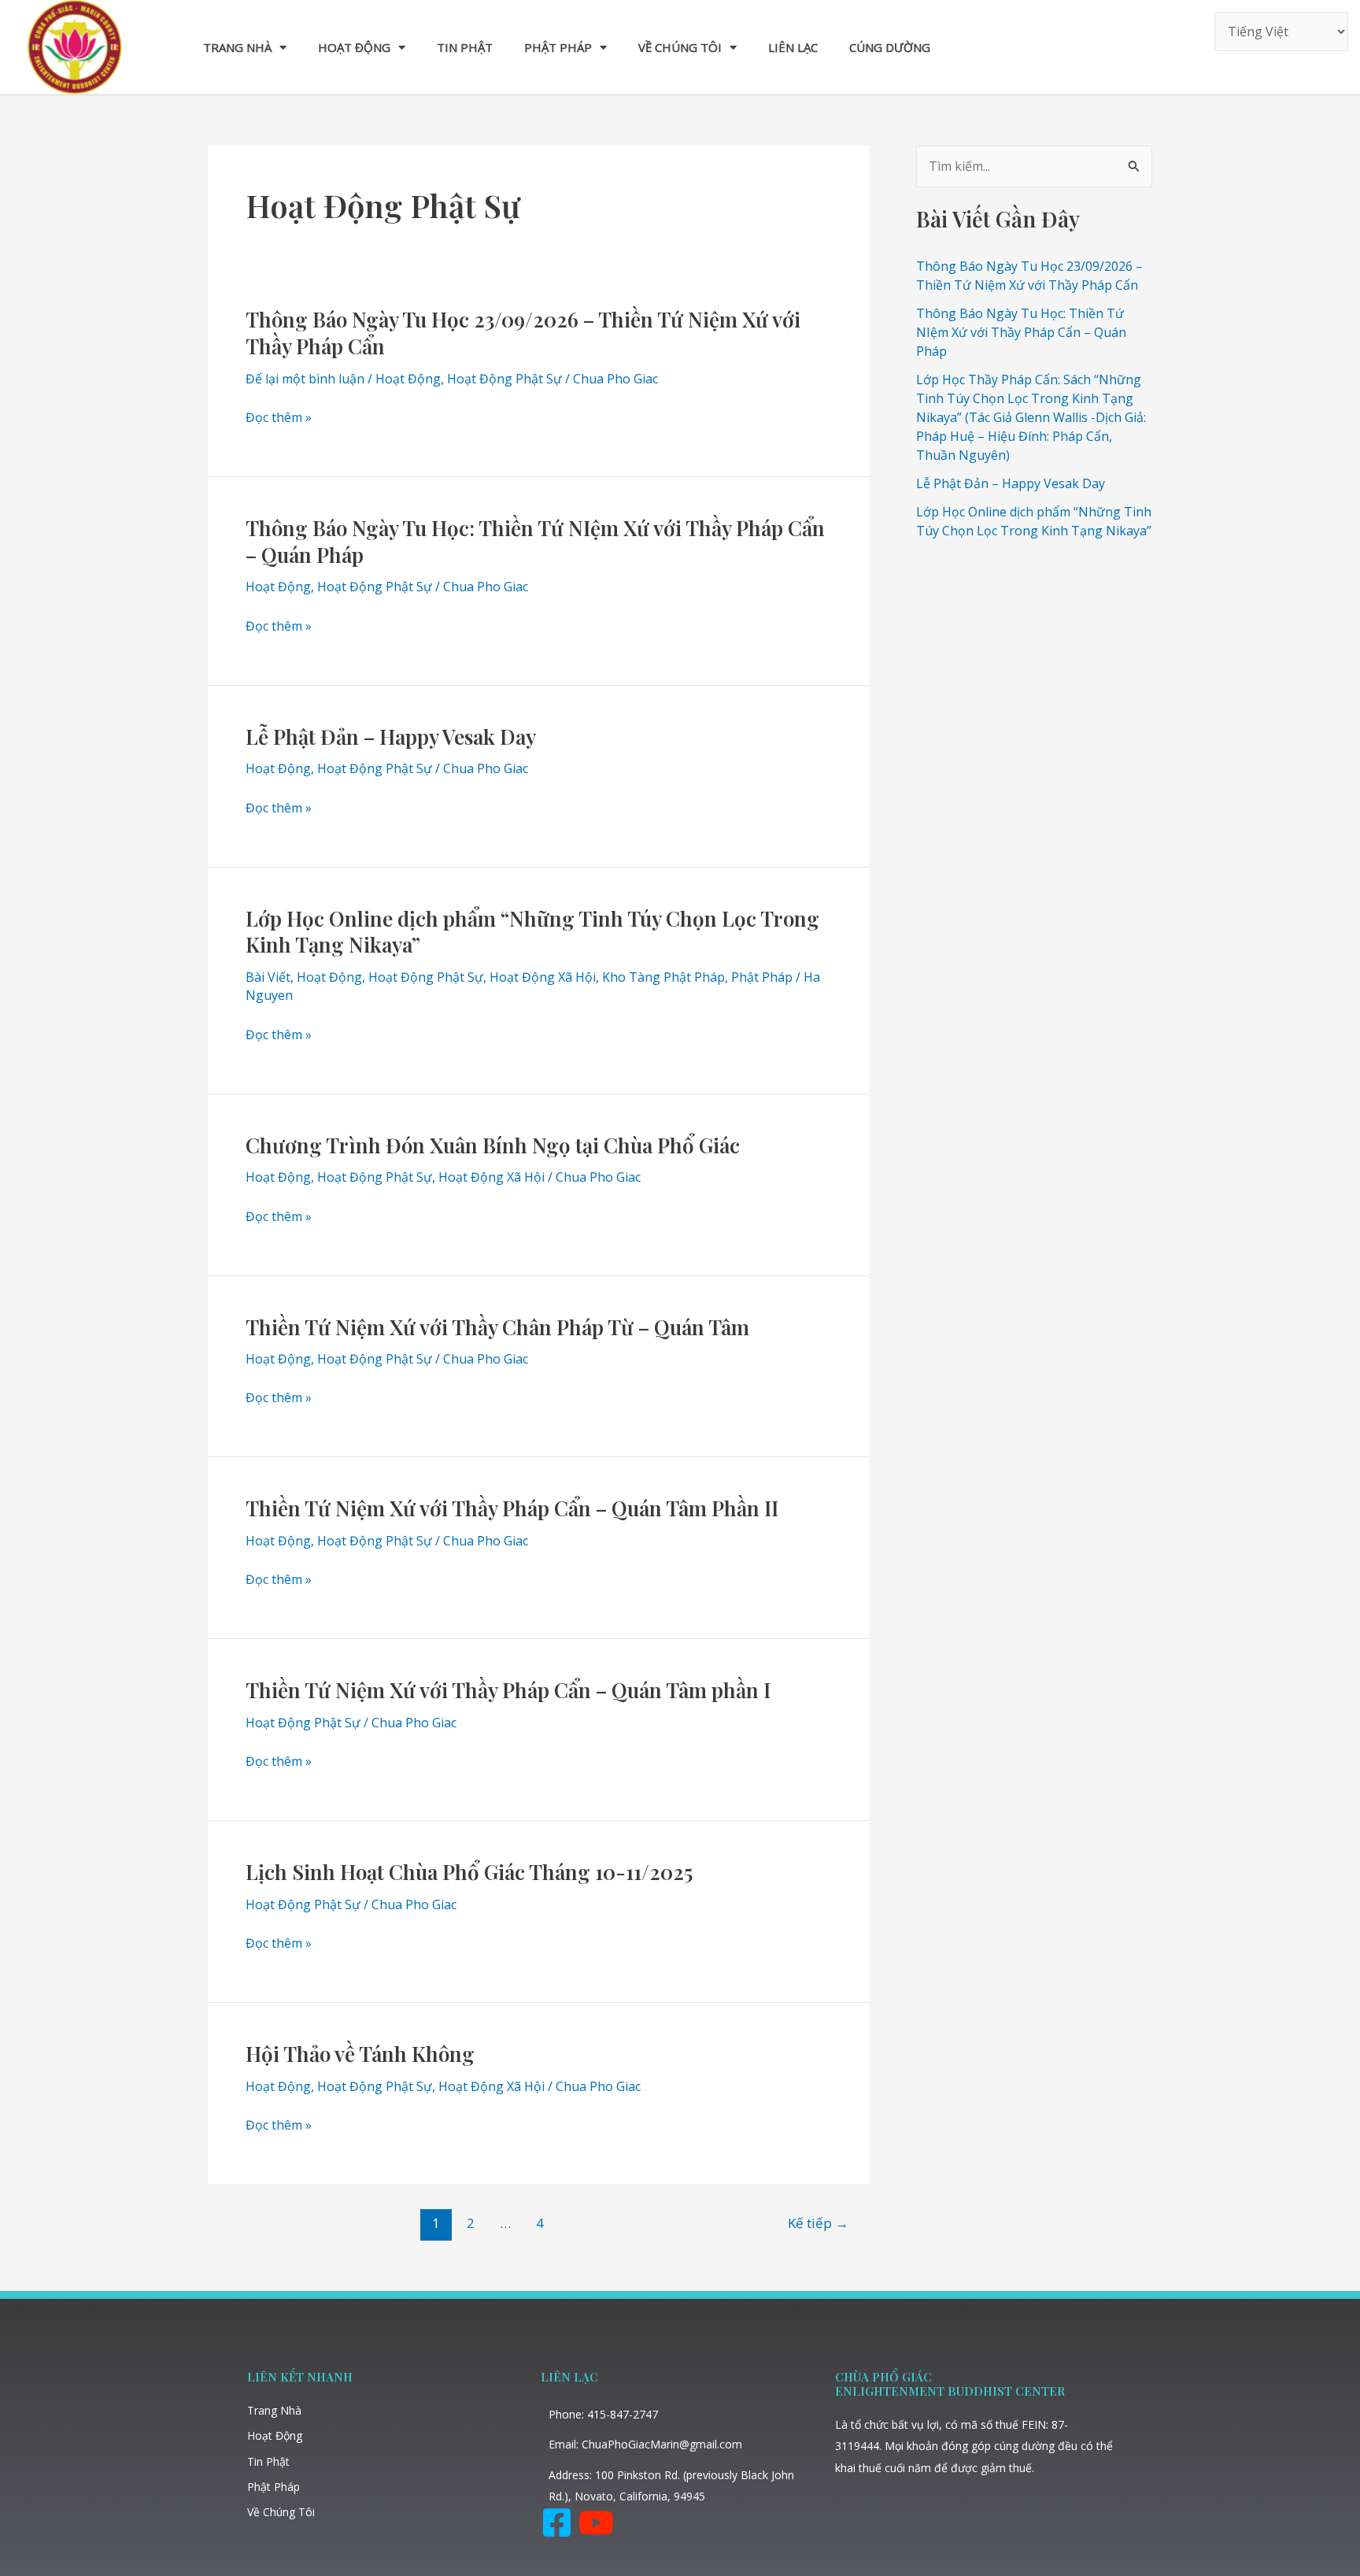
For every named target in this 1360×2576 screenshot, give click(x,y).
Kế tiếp (818, 2223)
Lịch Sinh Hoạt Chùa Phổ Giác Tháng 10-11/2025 (469, 1872)
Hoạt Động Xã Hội (543, 977)
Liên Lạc (793, 47)
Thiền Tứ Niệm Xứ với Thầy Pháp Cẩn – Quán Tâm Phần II (512, 1508)
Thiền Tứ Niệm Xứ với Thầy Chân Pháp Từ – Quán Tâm (497, 1327)
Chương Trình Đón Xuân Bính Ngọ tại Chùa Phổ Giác (493, 1145)
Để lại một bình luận (305, 379)
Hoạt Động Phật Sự (504, 379)
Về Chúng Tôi (680, 47)
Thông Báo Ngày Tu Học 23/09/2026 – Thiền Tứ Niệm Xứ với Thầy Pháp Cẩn (523, 333)
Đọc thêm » (279, 418)
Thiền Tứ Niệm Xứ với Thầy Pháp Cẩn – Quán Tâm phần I (508, 1690)
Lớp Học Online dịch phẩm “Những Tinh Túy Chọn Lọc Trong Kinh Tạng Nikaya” (532, 932)
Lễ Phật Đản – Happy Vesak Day (391, 737)
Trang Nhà (237, 47)
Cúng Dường (890, 47)
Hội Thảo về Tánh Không (360, 2054)
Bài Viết (268, 977)
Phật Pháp (558, 47)
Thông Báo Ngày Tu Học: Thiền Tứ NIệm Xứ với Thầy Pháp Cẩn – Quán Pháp (535, 541)
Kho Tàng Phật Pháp (663, 977)
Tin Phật (465, 47)
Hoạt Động (354, 47)
